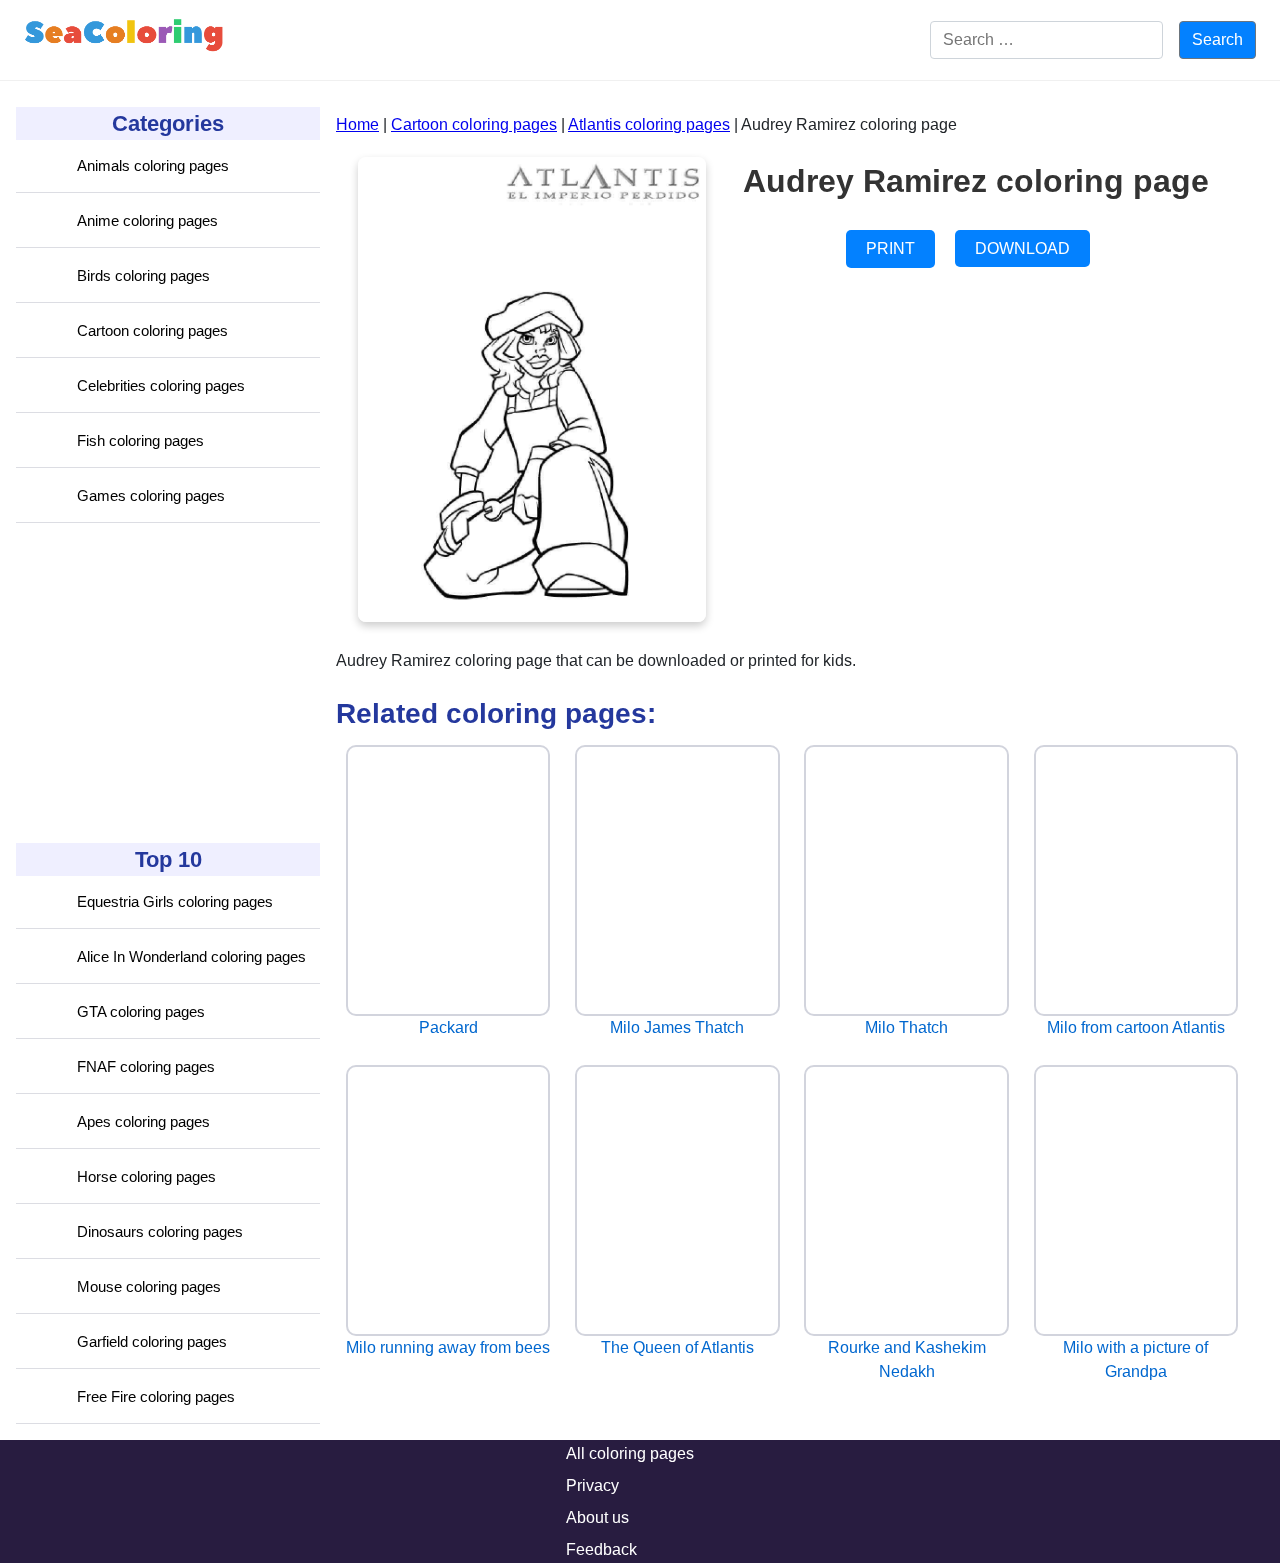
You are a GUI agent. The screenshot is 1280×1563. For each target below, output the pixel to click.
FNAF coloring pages (146, 1066)
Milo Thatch (906, 1027)
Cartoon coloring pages (152, 330)
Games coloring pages (151, 495)
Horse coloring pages (146, 1176)
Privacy (592, 1485)
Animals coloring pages (153, 165)
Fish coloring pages (140, 440)
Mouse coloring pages (149, 1286)
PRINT (890, 248)
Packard (448, 1027)
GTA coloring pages (141, 1011)
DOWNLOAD (1022, 248)
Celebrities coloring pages (161, 385)
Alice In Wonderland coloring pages (191, 956)
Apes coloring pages (143, 1121)
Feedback (601, 1549)
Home (357, 124)
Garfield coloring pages (152, 1341)
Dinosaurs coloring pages (160, 1231)
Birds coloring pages (143, 275)
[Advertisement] (166, 683)
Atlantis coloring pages (649, 124)
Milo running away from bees (448, 1347)
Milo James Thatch (677, 1027)
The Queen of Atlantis (677, 1347)
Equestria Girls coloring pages (175, 901)
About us (597, 1517)
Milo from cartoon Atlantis (1136, 1027)
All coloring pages (630, 1453)
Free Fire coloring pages (156, 1396)
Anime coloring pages (147, 220)
